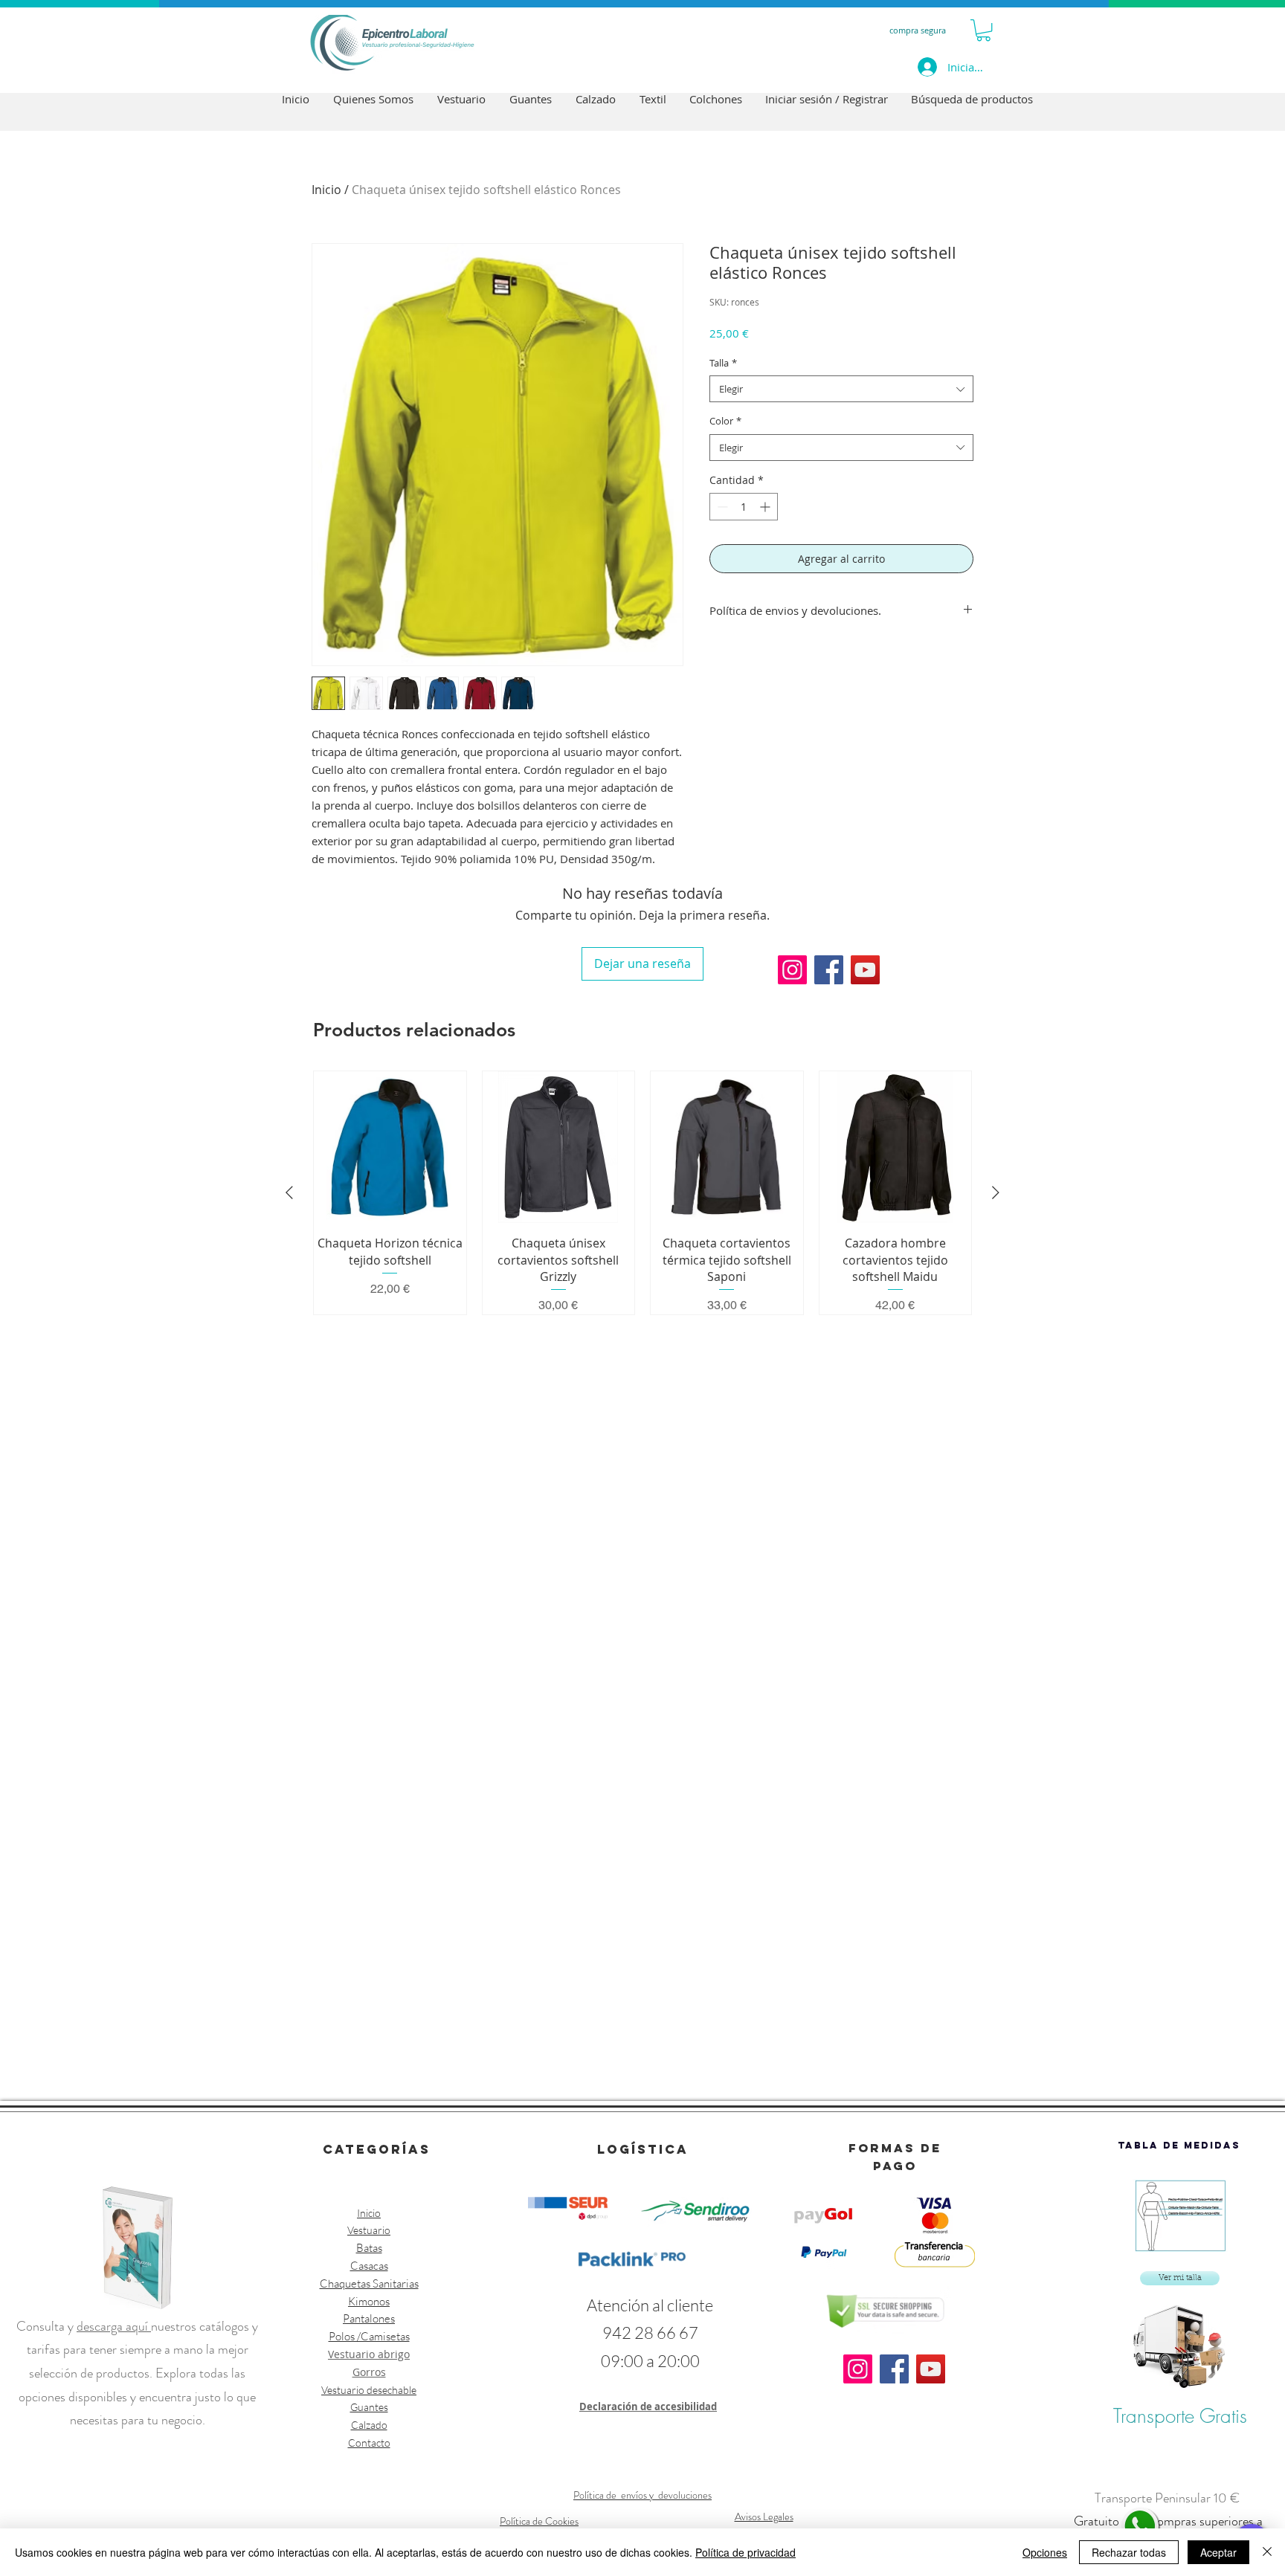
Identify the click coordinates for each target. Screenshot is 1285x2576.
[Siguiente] (996, 1192)
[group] (642, 1193)
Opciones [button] (1045, 2552)
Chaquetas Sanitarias (369, 2283)
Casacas (369, 2266)
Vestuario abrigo (369, 2354)
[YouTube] (865, 970)
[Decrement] (721, 507)
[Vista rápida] (390, 1147)
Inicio (326, 190)
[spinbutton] (744, 507)
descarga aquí (114, 2326)
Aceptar (1218, 2552)
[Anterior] (289, 1192)
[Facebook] (829, 970)
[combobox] (841, 389)
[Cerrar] (1267, 2552)
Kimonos (369, 2301)
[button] (983, 30)
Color (725, 421)
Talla (723, 363)
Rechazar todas (1129, 2552)
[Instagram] (792, 970)
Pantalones (369, 2318)
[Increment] (766, 507)
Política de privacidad (745, 2552)
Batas (369, 2248)
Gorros (369, 2372)
